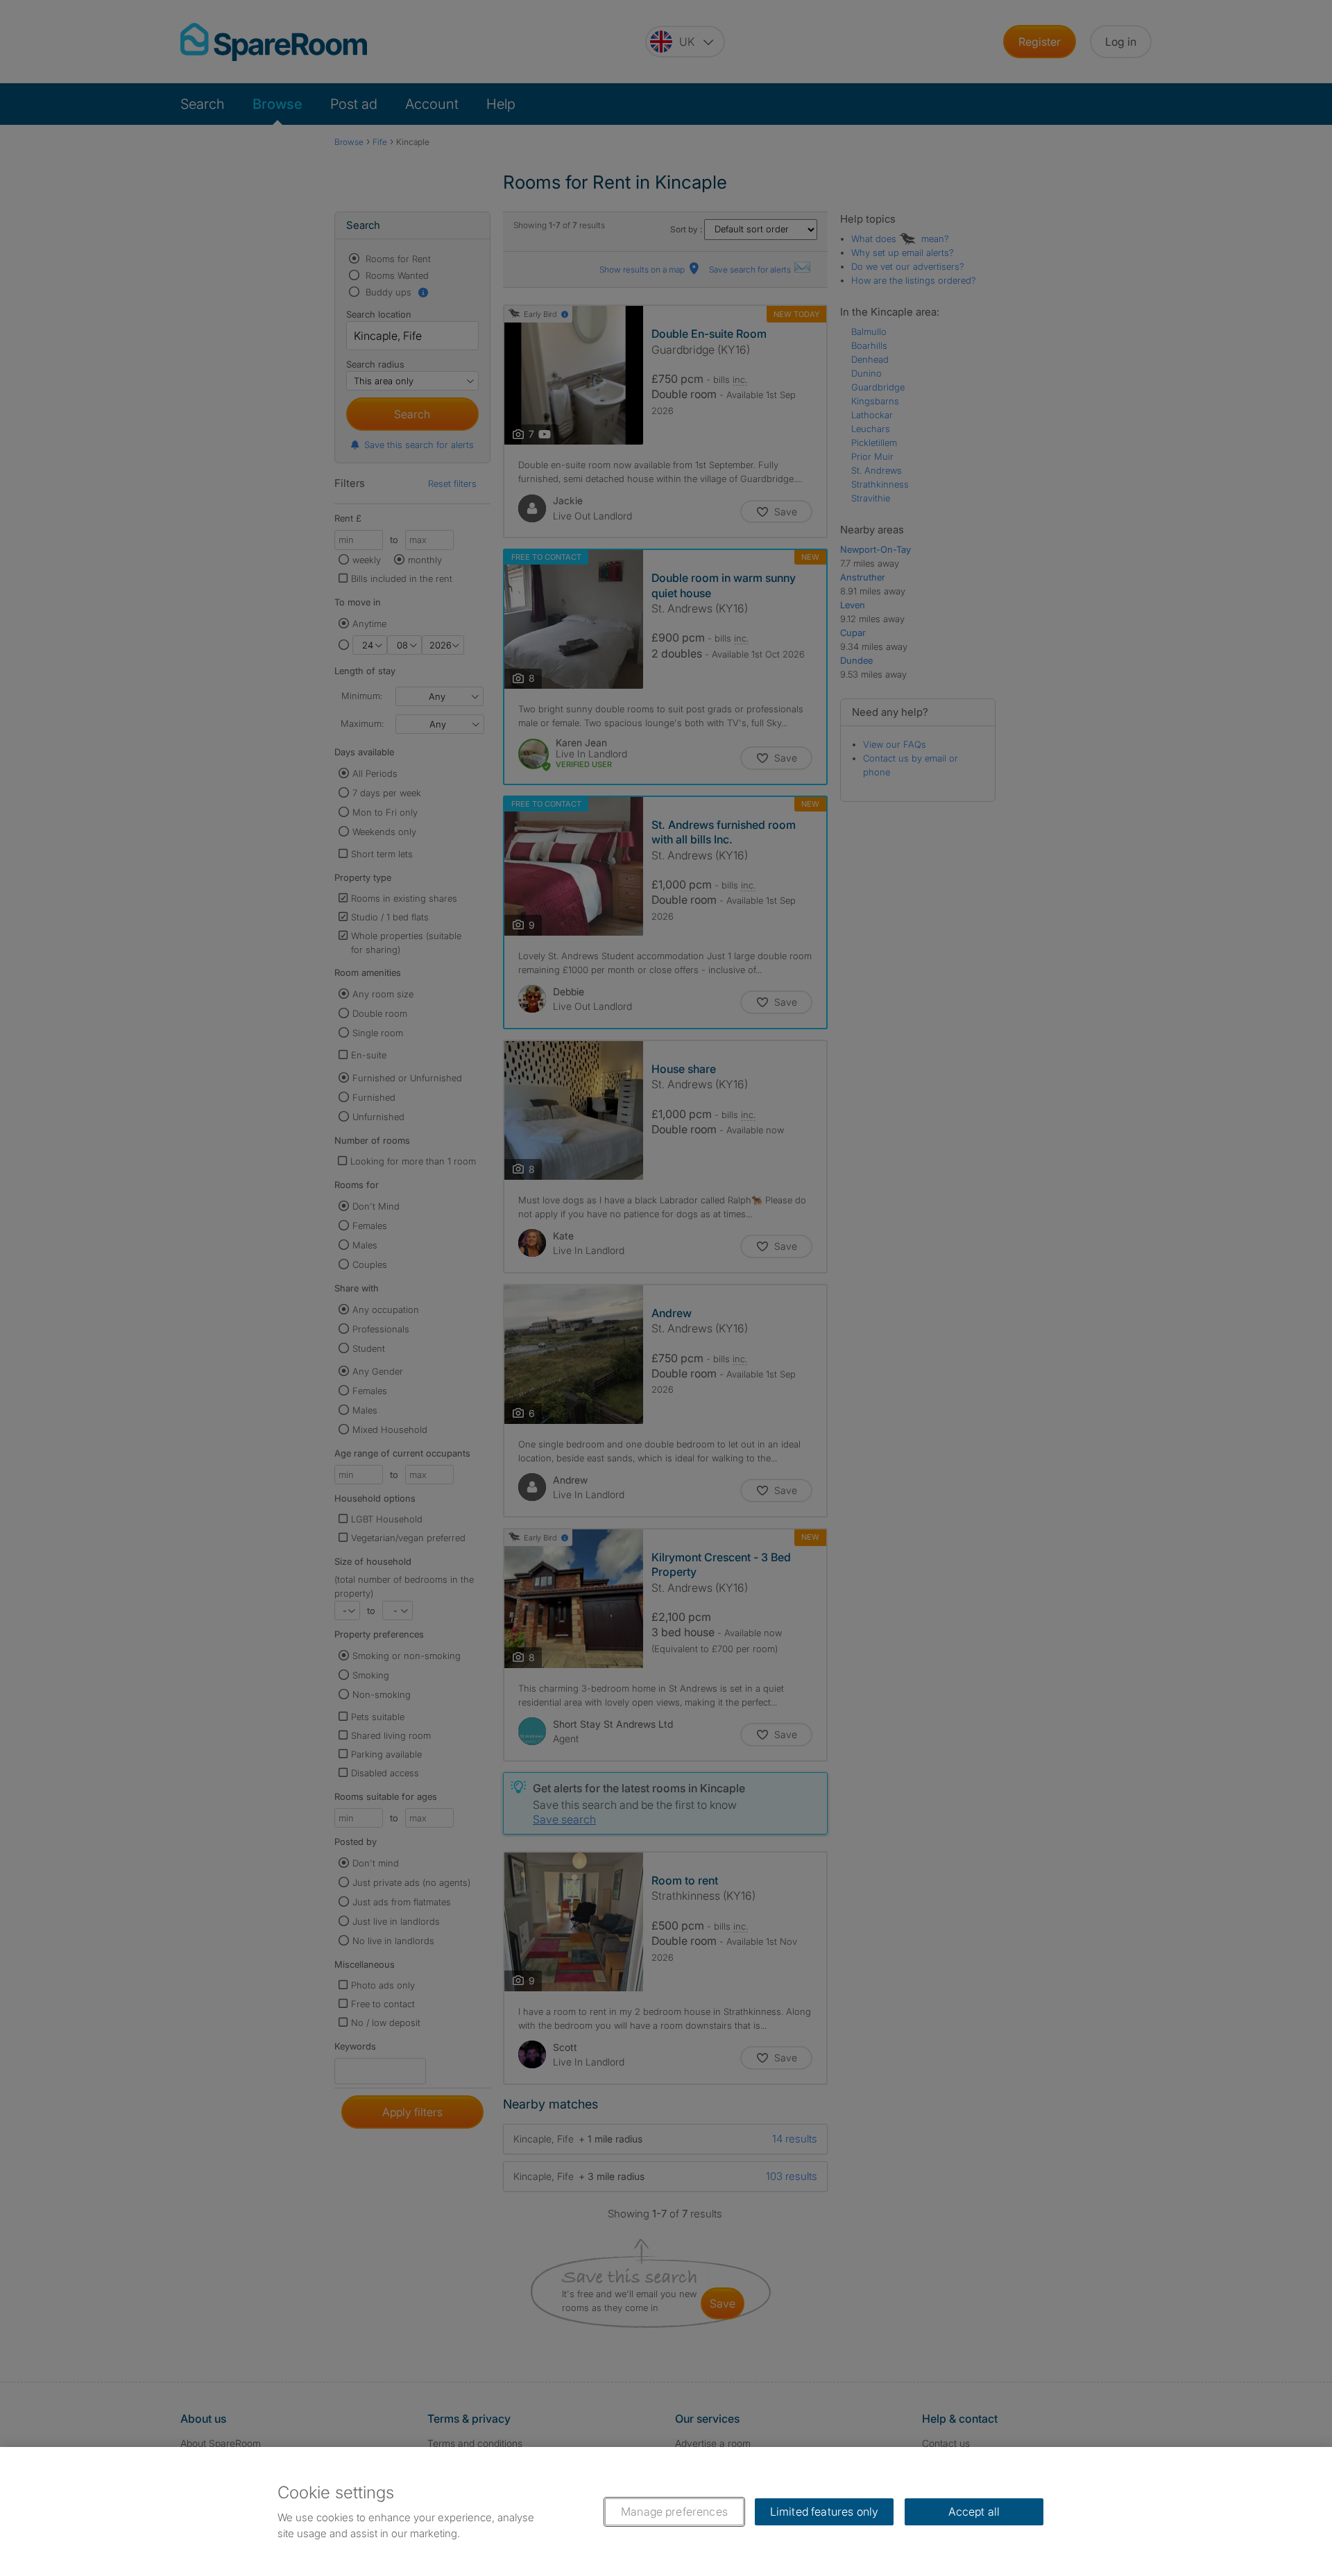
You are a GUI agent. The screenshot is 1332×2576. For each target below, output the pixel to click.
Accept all (974, 2511)
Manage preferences (674, 2511)
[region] (666, 2511)
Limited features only (824, 2511)
